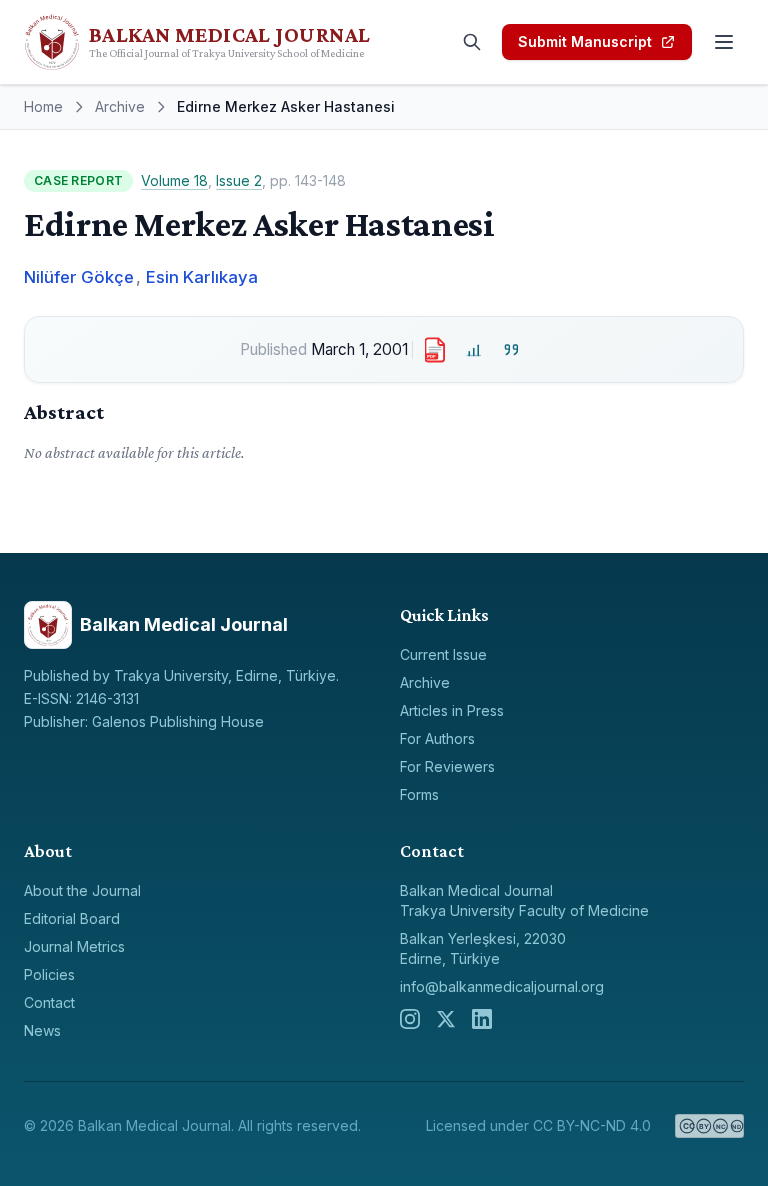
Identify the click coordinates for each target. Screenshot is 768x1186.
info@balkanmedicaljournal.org (502, 986)
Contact (49, 1002)
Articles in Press (452, 710)
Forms (419, 794)
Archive (120, 106)
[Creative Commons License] (709, 1126)
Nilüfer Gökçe (79, 277)
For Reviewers (447, 766)
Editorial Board (72, 918)
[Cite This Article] (511, 349)
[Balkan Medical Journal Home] (232, 42)
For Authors (437, 738)
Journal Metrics (74, 946)
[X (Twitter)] (446, 1019)
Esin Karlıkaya (202, 277)
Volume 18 (174, 180)
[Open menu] (724, 42)
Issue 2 (239, 180)
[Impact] (473, 349)
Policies (49, 974)
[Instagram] (410, 1019)
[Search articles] (472, 42)
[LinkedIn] (482, 1019)
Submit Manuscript (585, 41)
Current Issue (443, 654)
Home (43, 106)
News (42, 1030)
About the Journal (82, 890)
